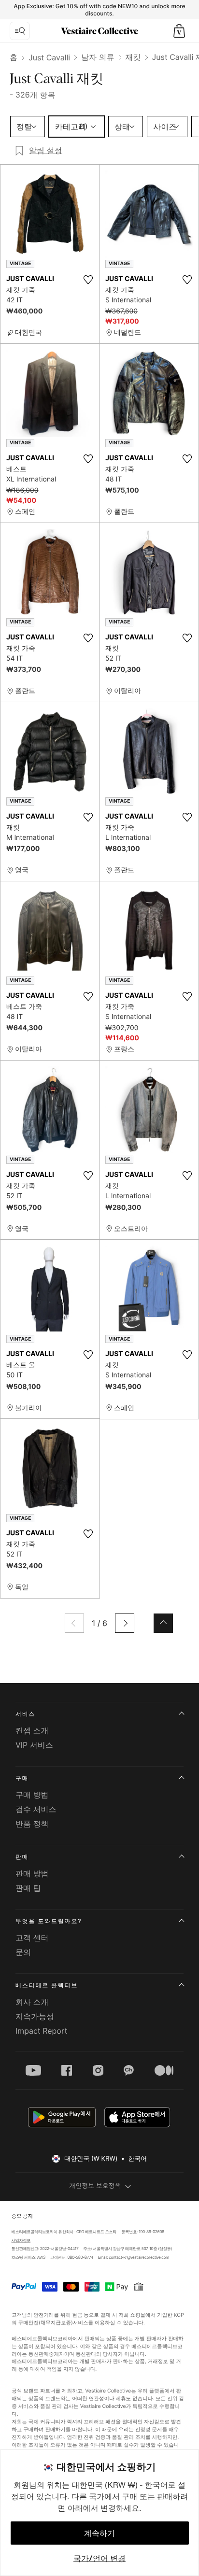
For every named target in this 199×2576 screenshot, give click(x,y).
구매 (22, 1778)
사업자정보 (21, 2240)
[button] (179, 31)
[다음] (125, 1623)
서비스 (25, 1714)
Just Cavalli (49, 57)
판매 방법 (32, 1873)
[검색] (20, 31)
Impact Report (41, 2031)
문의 (23, 1952)
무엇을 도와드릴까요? (49, 1921)
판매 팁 (28, 1888)
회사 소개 (32, 2002)
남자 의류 (98, 57)
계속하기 (99, 2533)
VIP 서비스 (34, 1745)
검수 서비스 (36, 1809)
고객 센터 (32, 1938)
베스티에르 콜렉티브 (47, 1985)
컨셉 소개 (32, 1730)
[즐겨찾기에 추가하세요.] (88, 280)
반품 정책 (32, 1824)
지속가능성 (35, 2016)
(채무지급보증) (55, 2322)
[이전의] (74, 1623)
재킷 (133, 57)
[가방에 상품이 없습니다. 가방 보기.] (179, 31)
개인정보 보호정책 (95, 2186)
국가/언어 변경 (99, 2558)
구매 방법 (32, 1795)
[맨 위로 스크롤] (163, 1623)
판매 (22, 1857)
